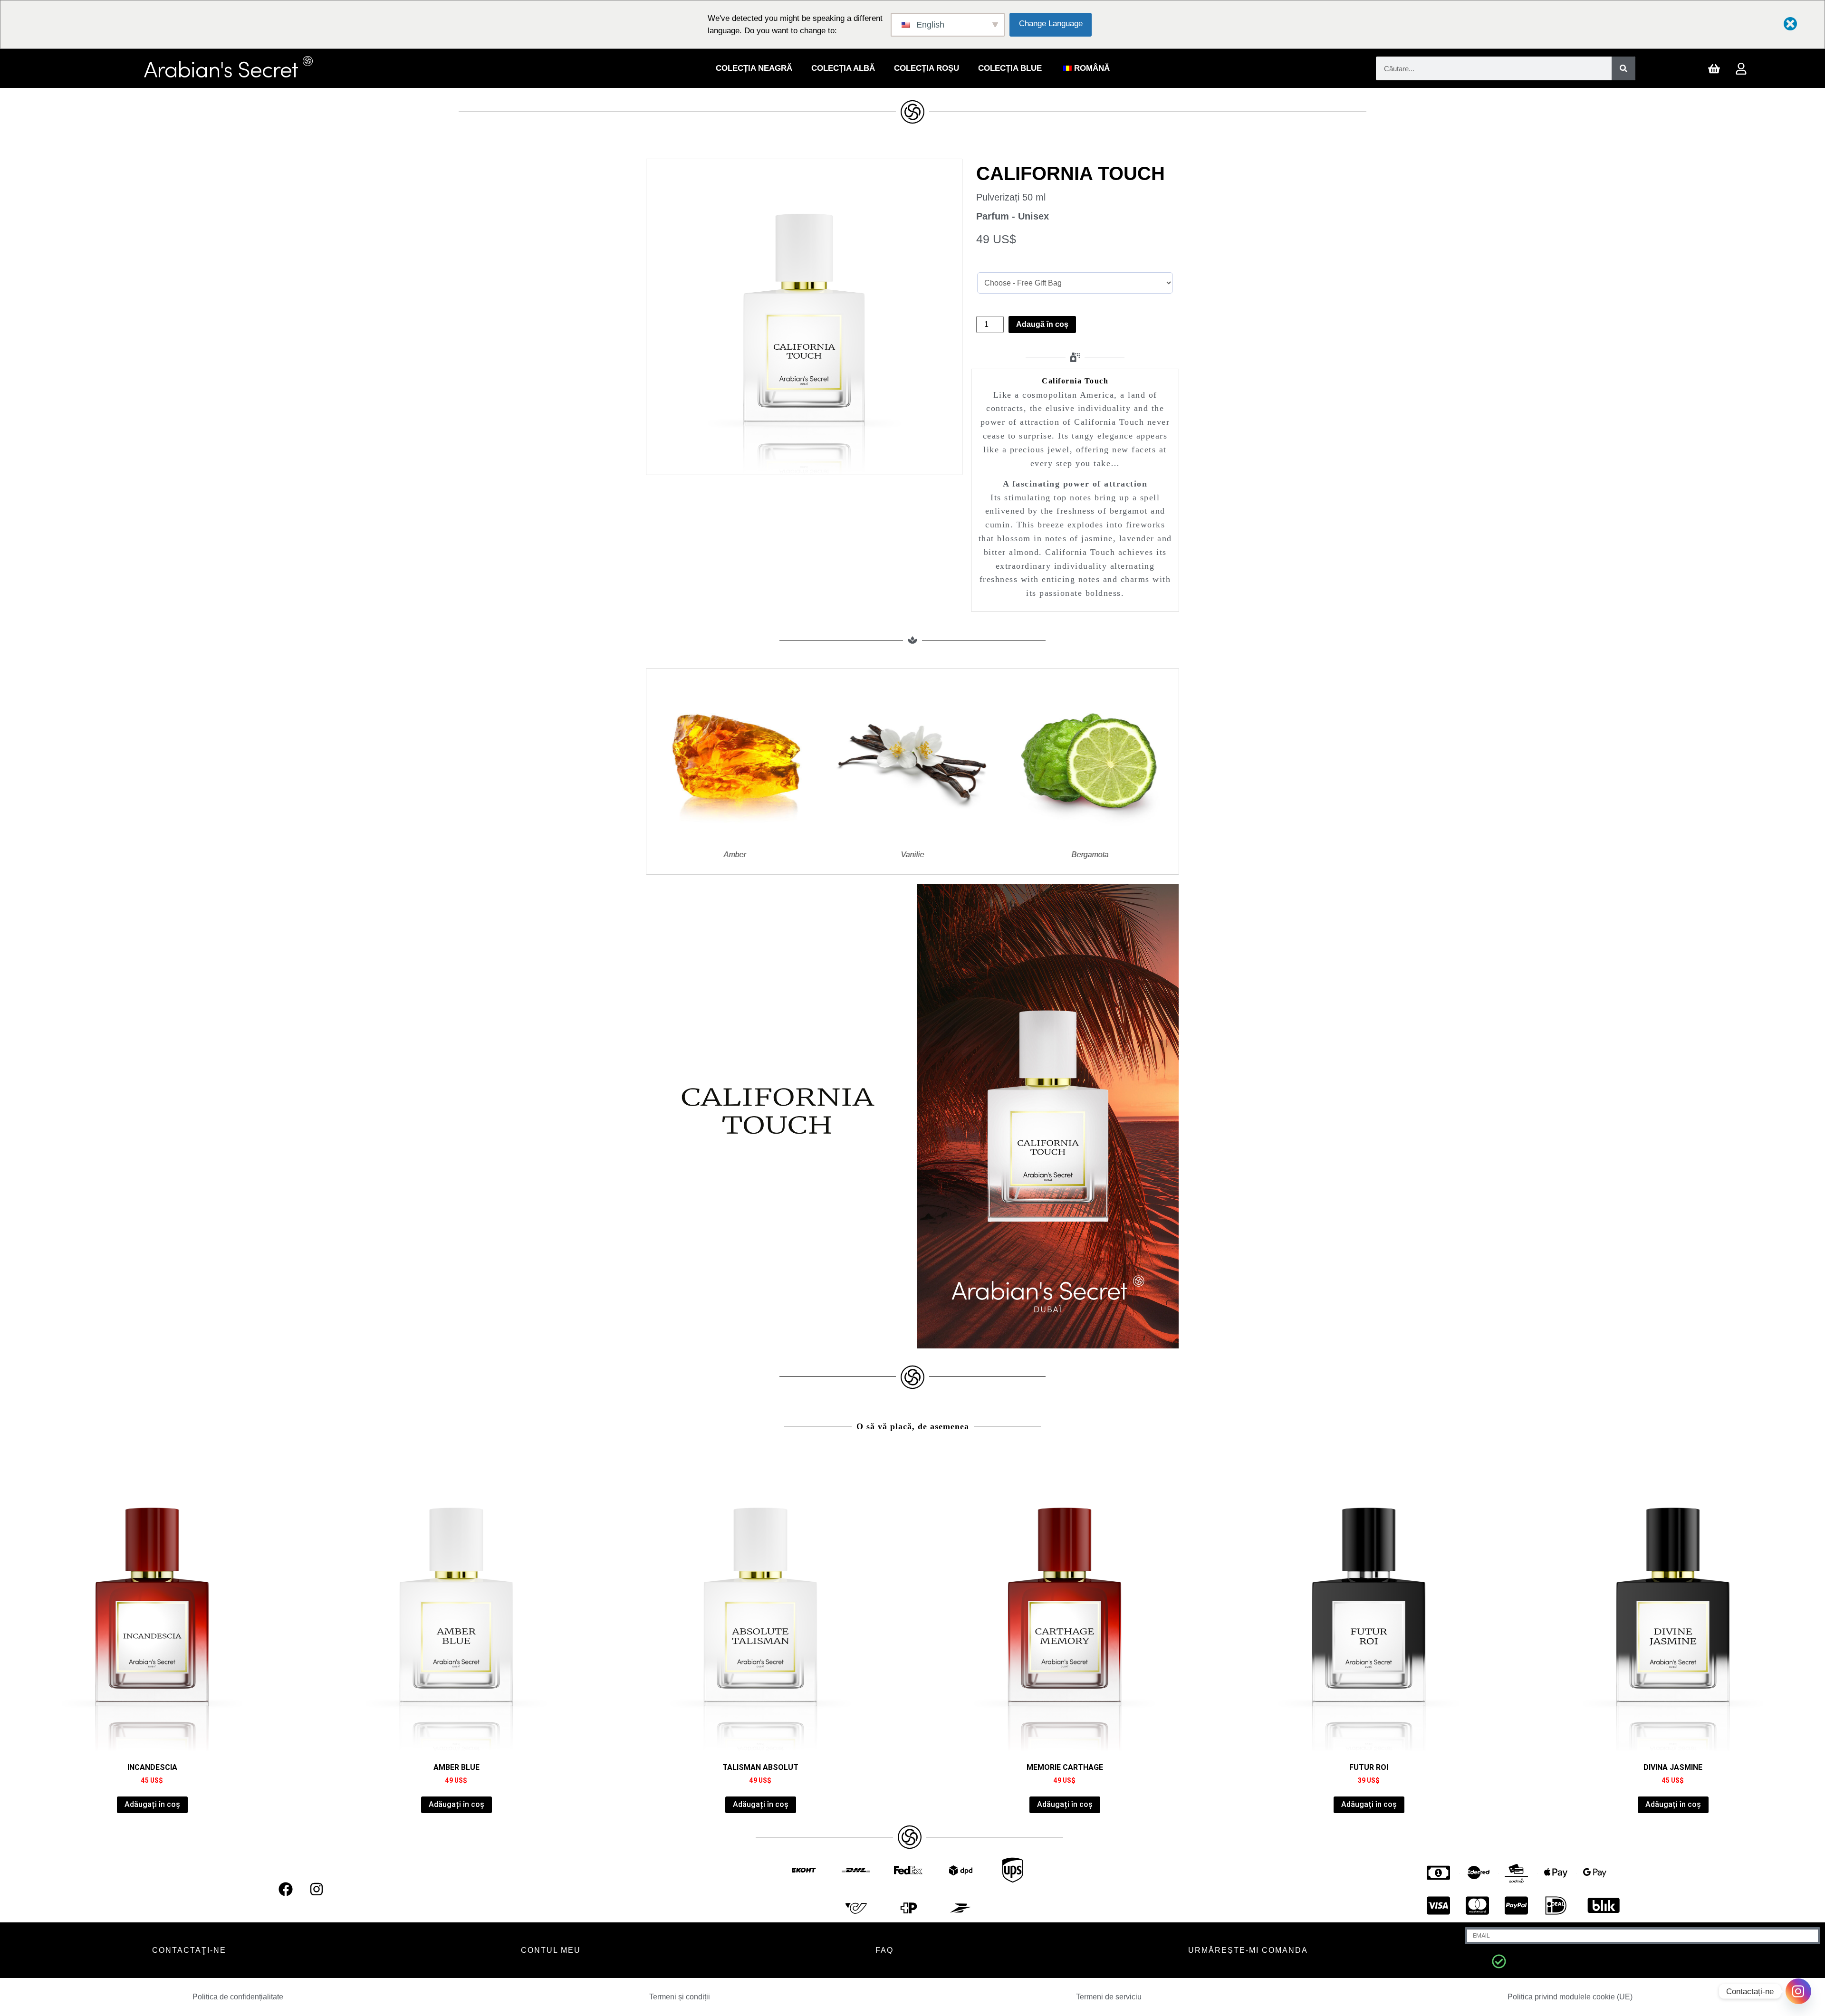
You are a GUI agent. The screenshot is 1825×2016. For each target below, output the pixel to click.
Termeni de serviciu (1109, 1997)
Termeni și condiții (680, 1997)
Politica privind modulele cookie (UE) (1570, 1997)
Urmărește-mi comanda (1248, 1950)
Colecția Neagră (754, 68)
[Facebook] (286, 1889)
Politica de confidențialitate (238, 1997)
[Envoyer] (1499, 1961)
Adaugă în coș (1042, 324)
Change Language (1051, 24)
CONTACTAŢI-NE (189, 1950)
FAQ (884, 1950)
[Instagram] (317, 1889)
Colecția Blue (1010, 68)
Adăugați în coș (152, 1804)
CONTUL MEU (551, 1950)
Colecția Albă (843, 68)
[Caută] (1623, 68)
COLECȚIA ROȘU (927, 68)
